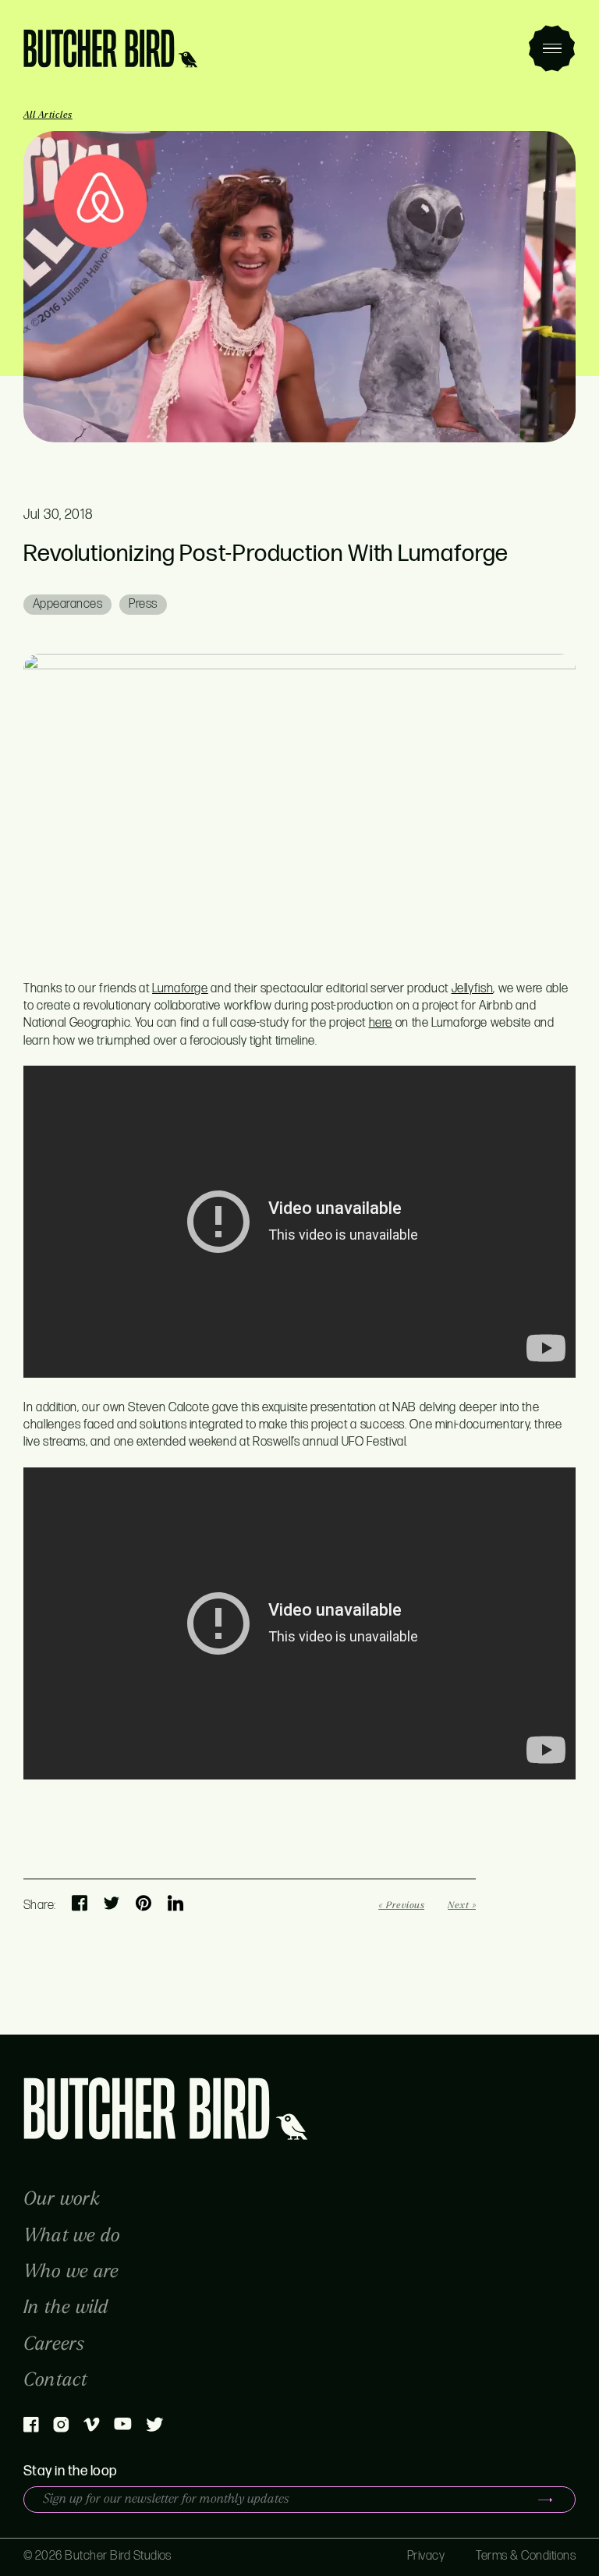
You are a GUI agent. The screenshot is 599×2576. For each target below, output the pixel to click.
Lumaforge (180, 989)
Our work (62, 2199)
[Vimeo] (92, 2428)
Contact (56, 2380)
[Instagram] (61, 2429)
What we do (72, 2235)
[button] (552, 48)
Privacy (426, 2556)
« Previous (401, 1905)
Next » (462, 1905)
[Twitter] (155, 2428)
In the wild (66, 2307)
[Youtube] (123, 2427)
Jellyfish (473, 989)
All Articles (48, 115)
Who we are (71, 2271)
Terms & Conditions (526, 2556)
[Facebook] (31, 2429)
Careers (54, 2344)
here (381, 1023)
